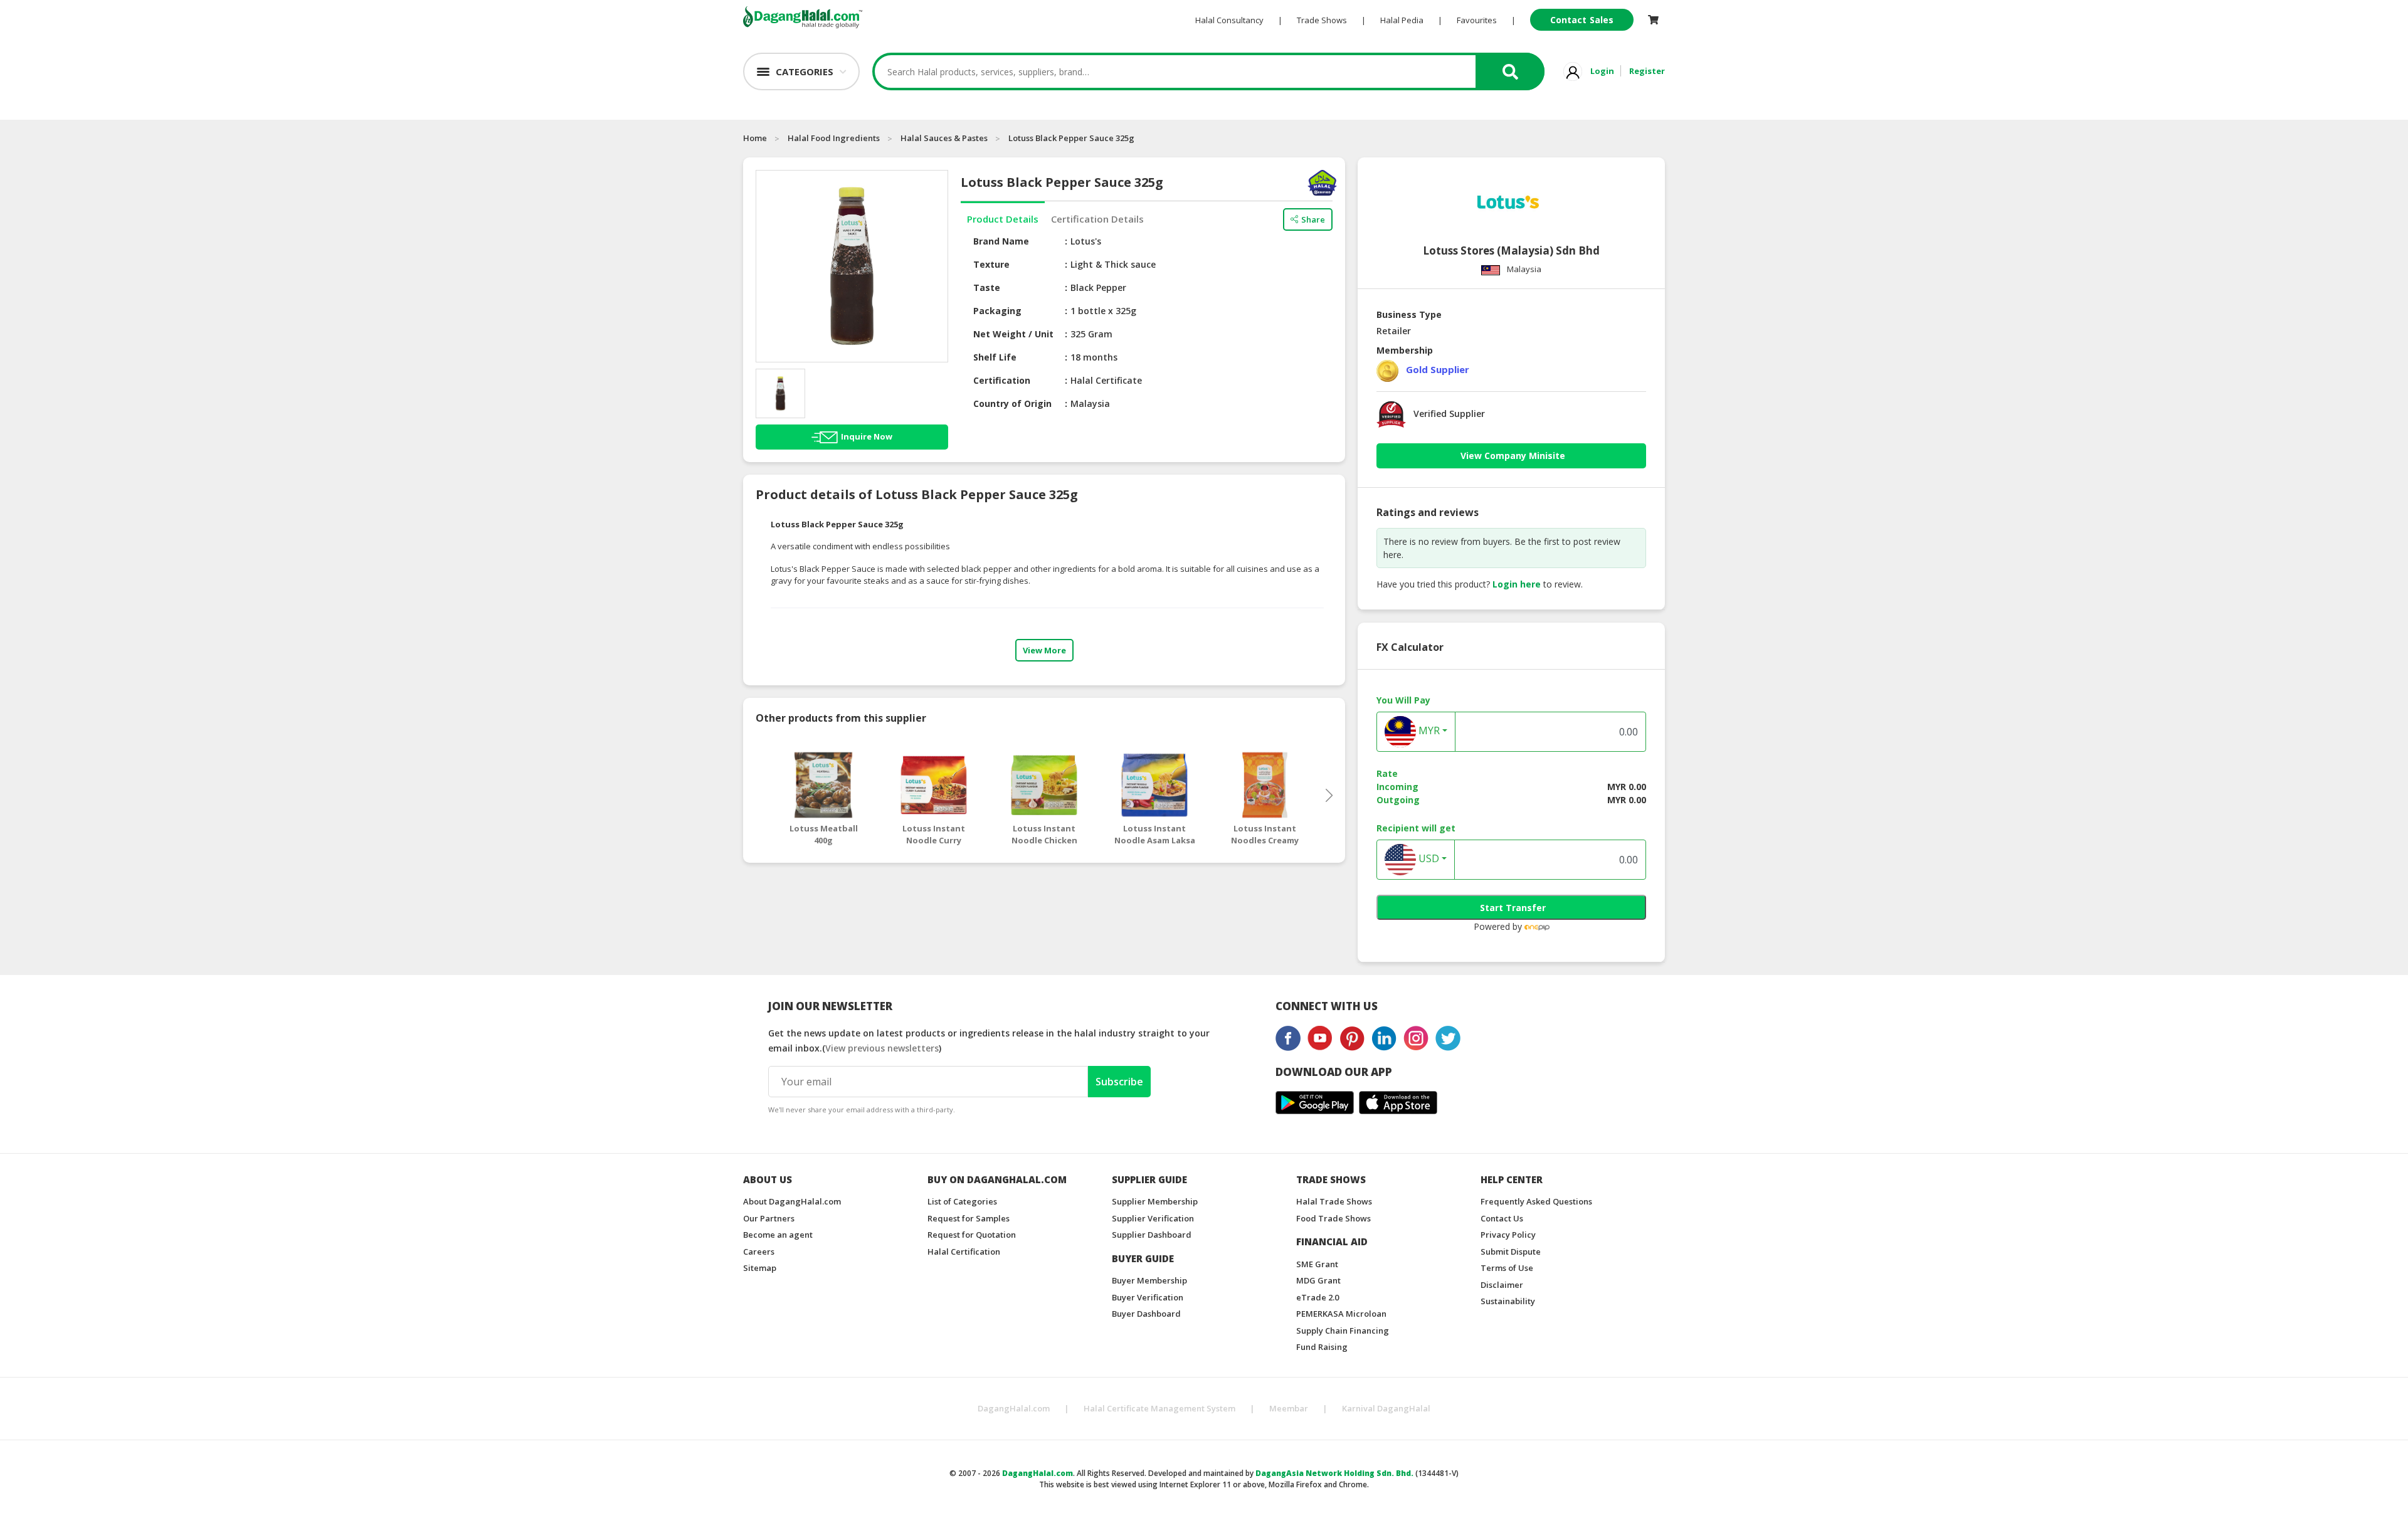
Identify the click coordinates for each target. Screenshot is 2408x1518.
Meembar (1289, 1408)
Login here (1517, 584)
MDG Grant (1318, 1280)
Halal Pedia (1402, 20)
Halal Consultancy (1229, 20)
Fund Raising (1322, 1347)
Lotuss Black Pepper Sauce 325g (1071, 138)
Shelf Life (995, 357)
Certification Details (1097, 219)
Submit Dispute (1511, 1252)
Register (1647, 71)
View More (1044, 650)
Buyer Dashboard (1146, 1314)
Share (1313, 219)
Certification (1002, 380)
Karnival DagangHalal (1386, 1408)
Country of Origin (1012, 403)
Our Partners (769, 1218)
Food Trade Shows (1333, 1218)
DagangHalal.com (1014, 1408)
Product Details (1003, 219)
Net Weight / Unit (1013, 334)
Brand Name (1001, 241)
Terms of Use (1507, 1268)
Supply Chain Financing (1343, 1331)
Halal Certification (964, 1252)
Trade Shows (1322, 20)
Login (1602, 71)
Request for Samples (969, 1218)
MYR (1428, 731)
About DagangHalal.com (792, 1201)
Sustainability (1508, 1301)
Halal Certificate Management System (1159, 1408)
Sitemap (760, 1268)
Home (755, 138)
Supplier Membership (1155, 1201)
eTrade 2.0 (1318, 1297)
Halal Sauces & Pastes (944, 138)
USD (1428, 859)
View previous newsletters (882, 1048)
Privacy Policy (1508, 1235)
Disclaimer (1502, 1285)
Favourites (1477, 20)
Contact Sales (1582, 20)
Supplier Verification (1153, 1218)
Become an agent (778, 1235)
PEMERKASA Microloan (1341, 1314)
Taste (987, 287)
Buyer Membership (1149, 1280)
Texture (991, 264)
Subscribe (1119, 1082)
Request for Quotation (972, 1235)
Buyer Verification (1148, 1297)
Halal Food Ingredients (834, 138)
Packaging (997, 311)
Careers (759, 1252)
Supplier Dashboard (1152, 1235)
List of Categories (962, 1201)
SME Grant (1317, 1264)
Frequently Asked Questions (1536, 1201)
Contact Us (1502, 1218)
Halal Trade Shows (1334, 1201)
